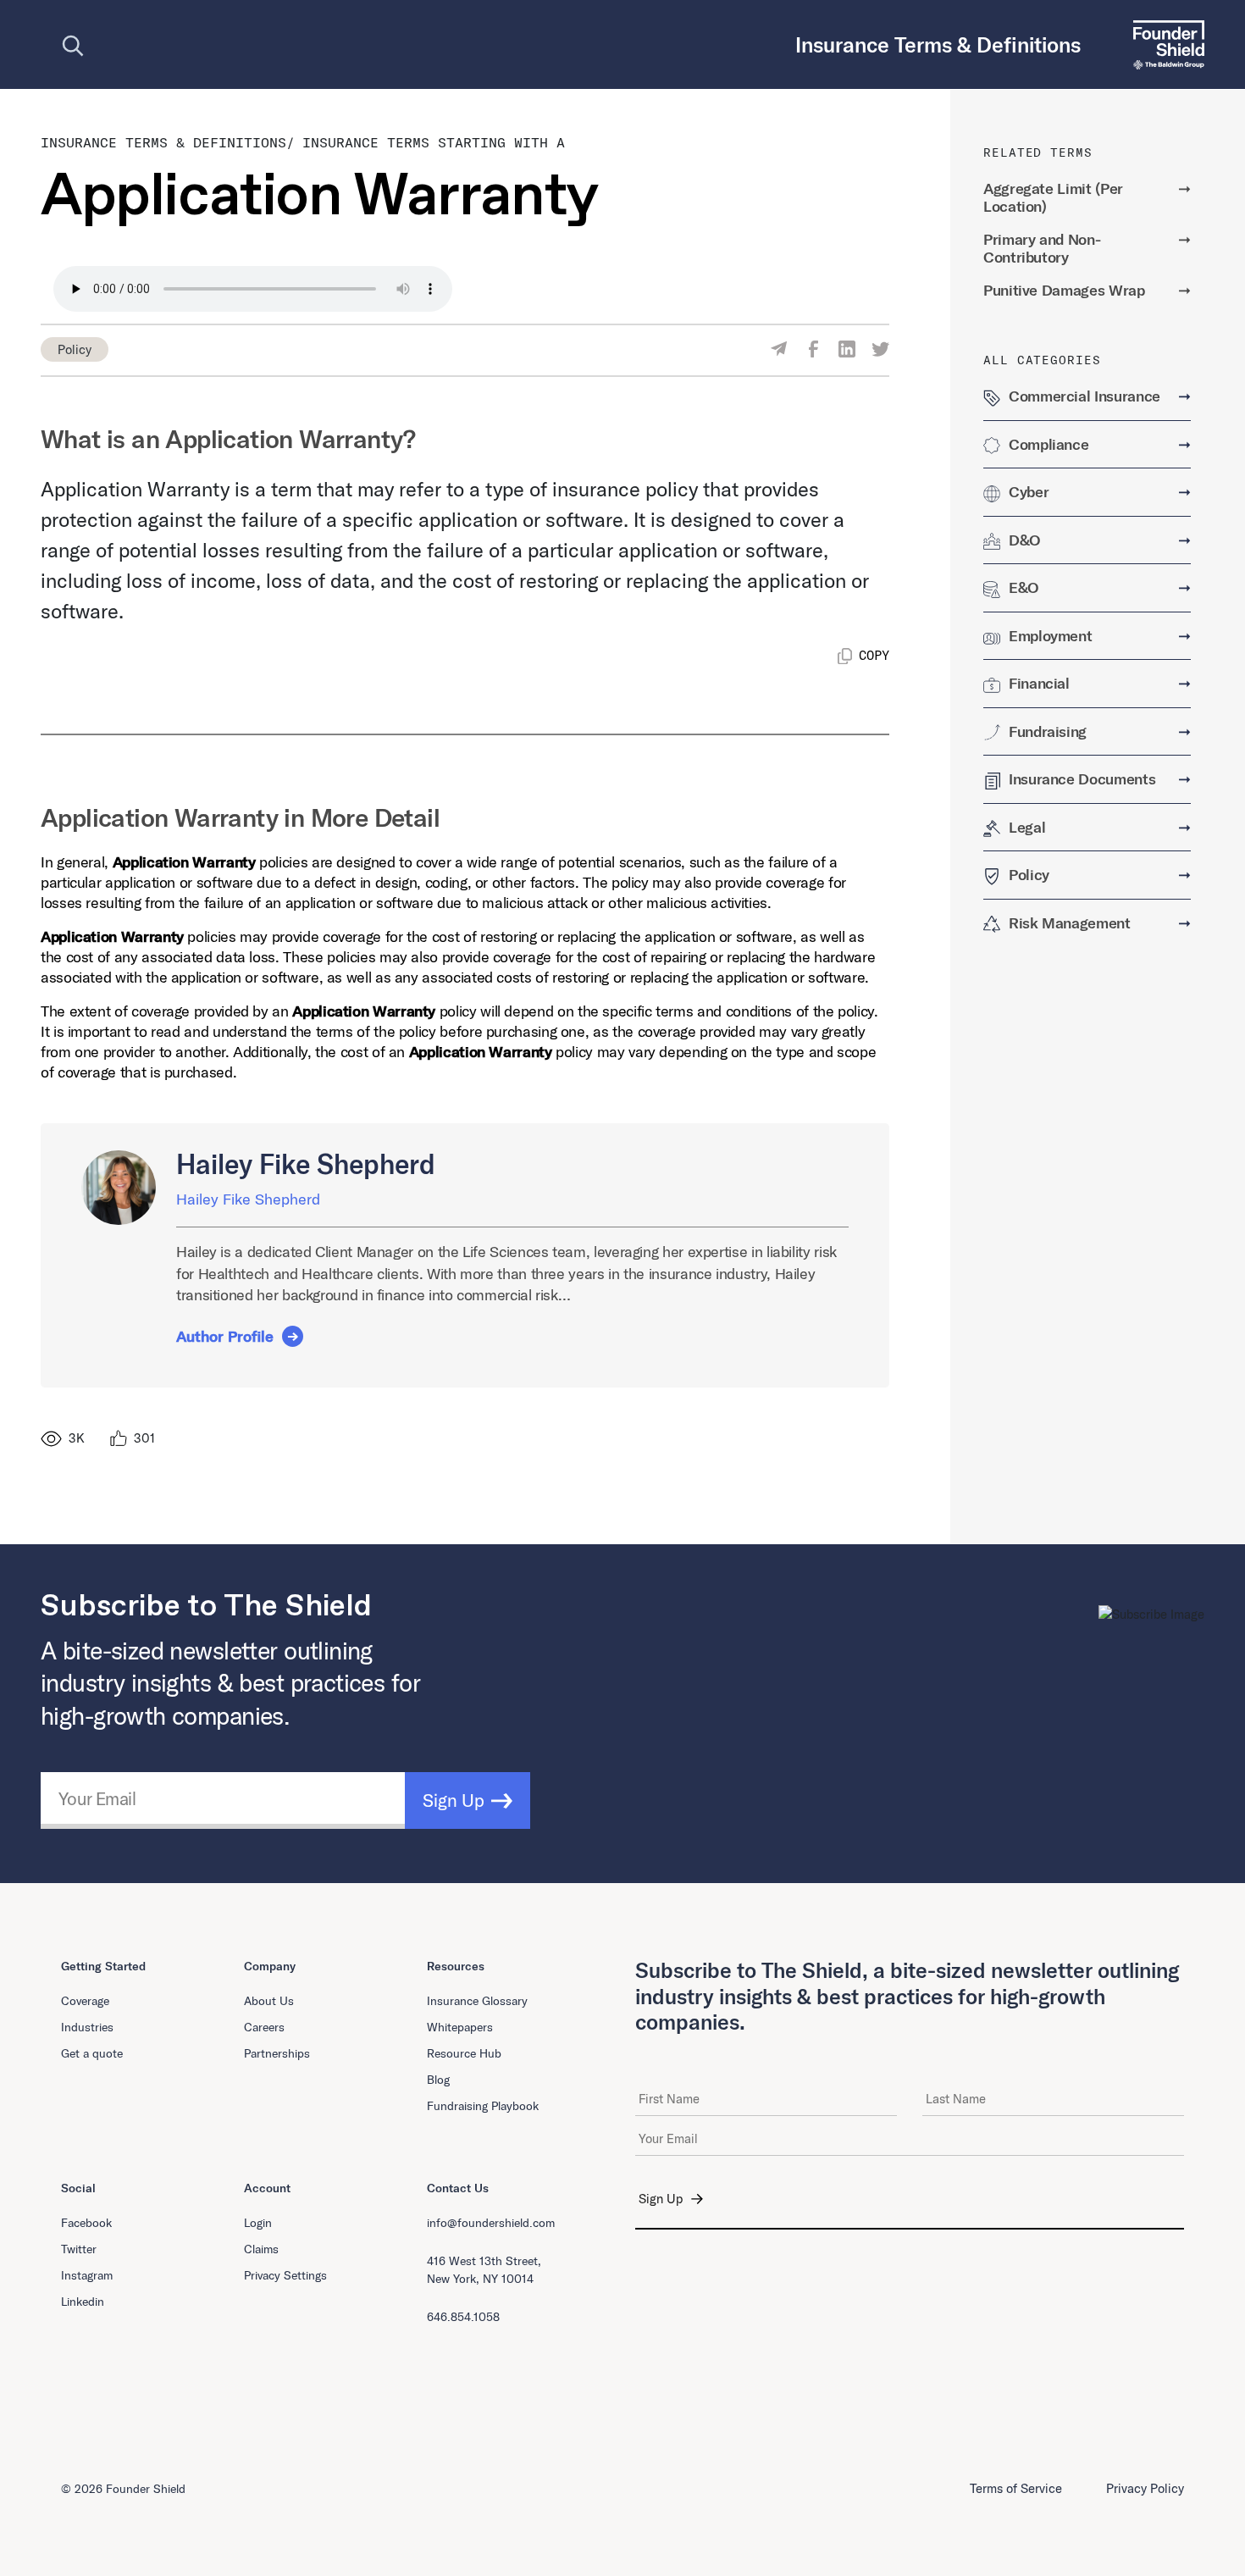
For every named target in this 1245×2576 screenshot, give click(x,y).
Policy (75, 349)
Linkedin (83, 2302)
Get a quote (92, 2053)
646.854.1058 (463, 2317)
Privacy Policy (1145, 2488)
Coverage (85, 2001)
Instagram (87, 2275)
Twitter (79, 2249)
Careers (264, 2027)
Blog (438, 2080)
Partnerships (277, 2053)
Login (258, 2223)
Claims (261, 2249)
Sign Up (454, 1800)
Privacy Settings (285, 2275)
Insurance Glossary (477, 2001)
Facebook (86, 2223)
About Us (269, 2001)
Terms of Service (1016, 2488)
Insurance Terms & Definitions (163, 142)
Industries (87, 2027)
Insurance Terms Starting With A (434, 142)
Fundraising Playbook (483, 2106)
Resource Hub (464, 2053)
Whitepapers (460, 2027)
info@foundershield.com (491, 2223)
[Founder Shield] (1162, 44)
